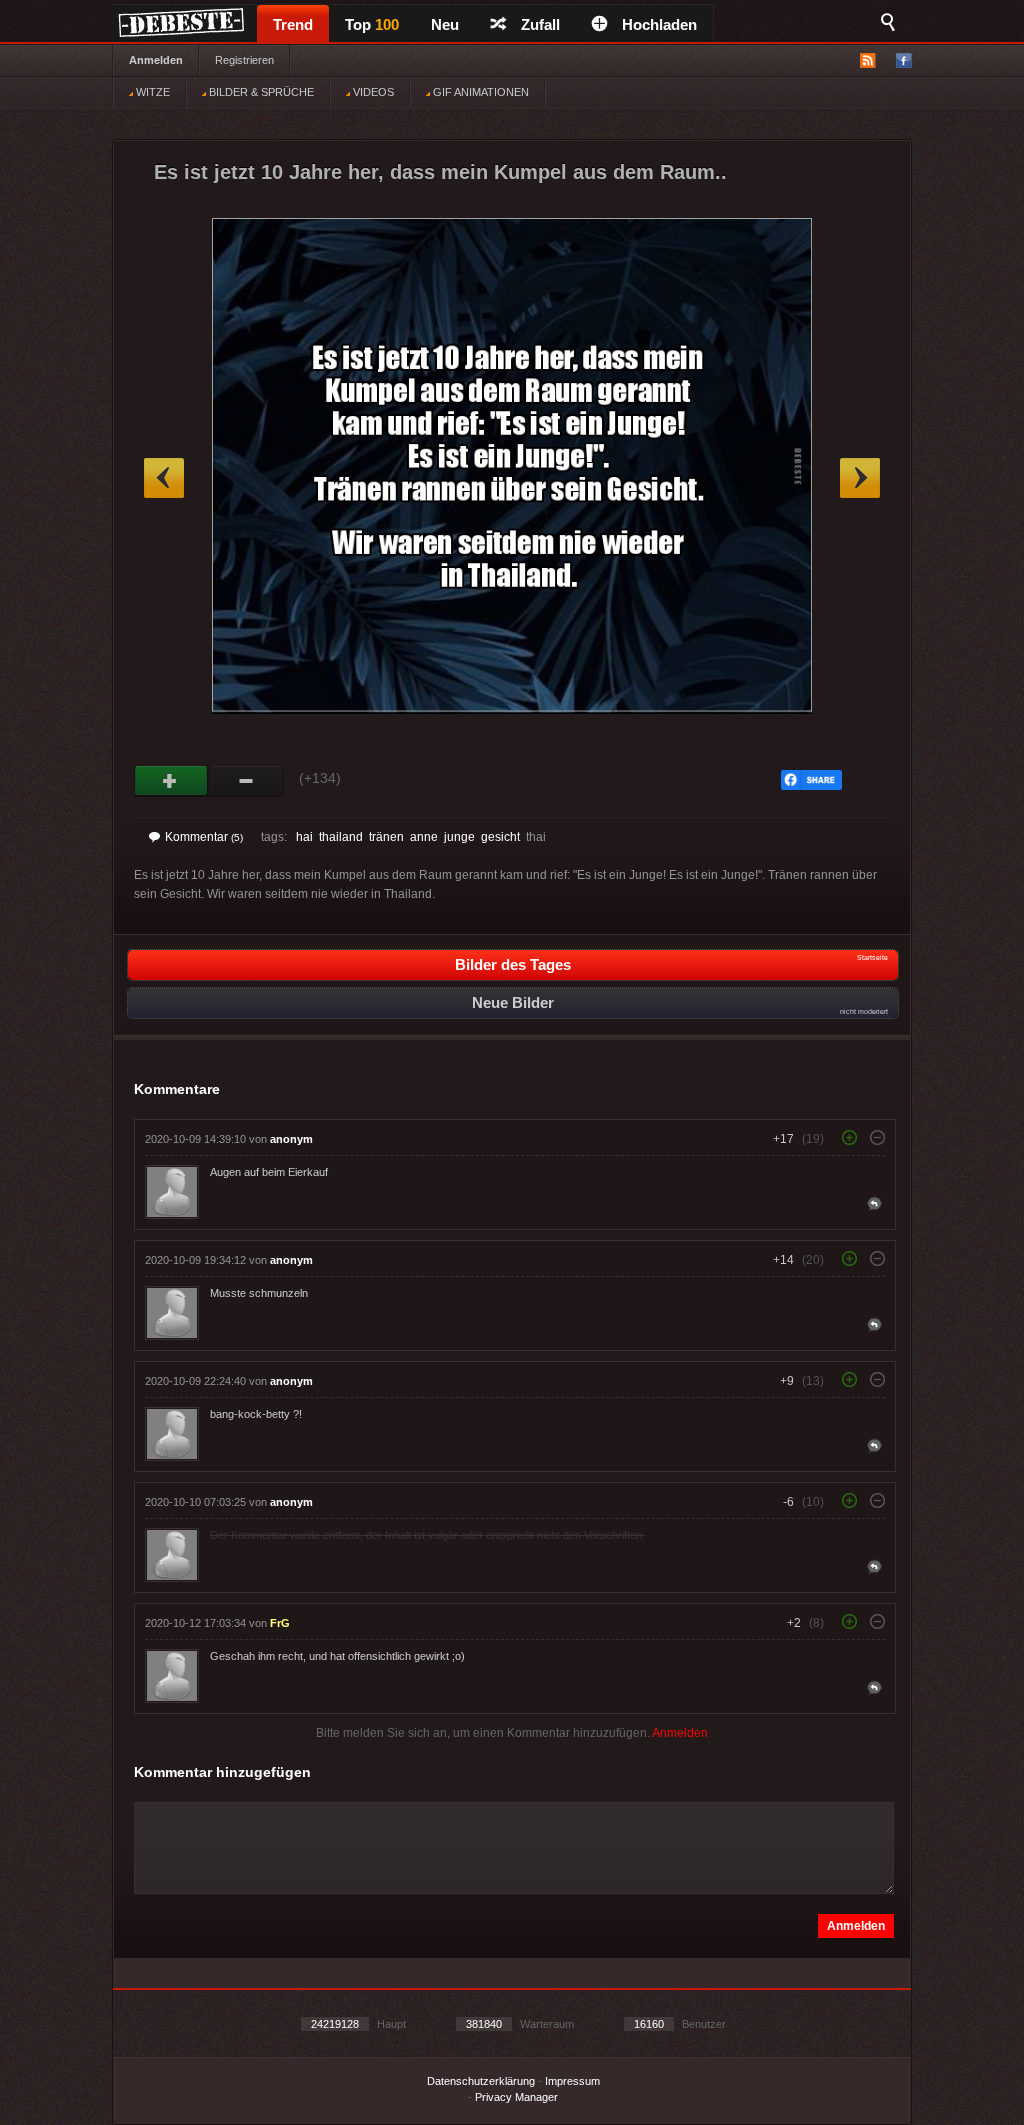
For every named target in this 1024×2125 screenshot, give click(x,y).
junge (459, 837)
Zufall (540, 24)
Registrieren (244, 60)
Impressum (572, 2081)
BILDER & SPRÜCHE (260, 92)
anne (424, 837)
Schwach (246, 781)
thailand (341, 837)
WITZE (151, 92)
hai (304, 837)
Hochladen (659, 24)
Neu (445, 24)
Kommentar (204, 837)
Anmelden (156, 60)
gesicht (500, 837)
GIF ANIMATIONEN (479, 92)
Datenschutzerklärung (481, 2081)
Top (372, 24)
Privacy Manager (516, 2097)
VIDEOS (372, 92)
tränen (386, 837)
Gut (171, 781)
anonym (291, 1139)
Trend (293, 24)
